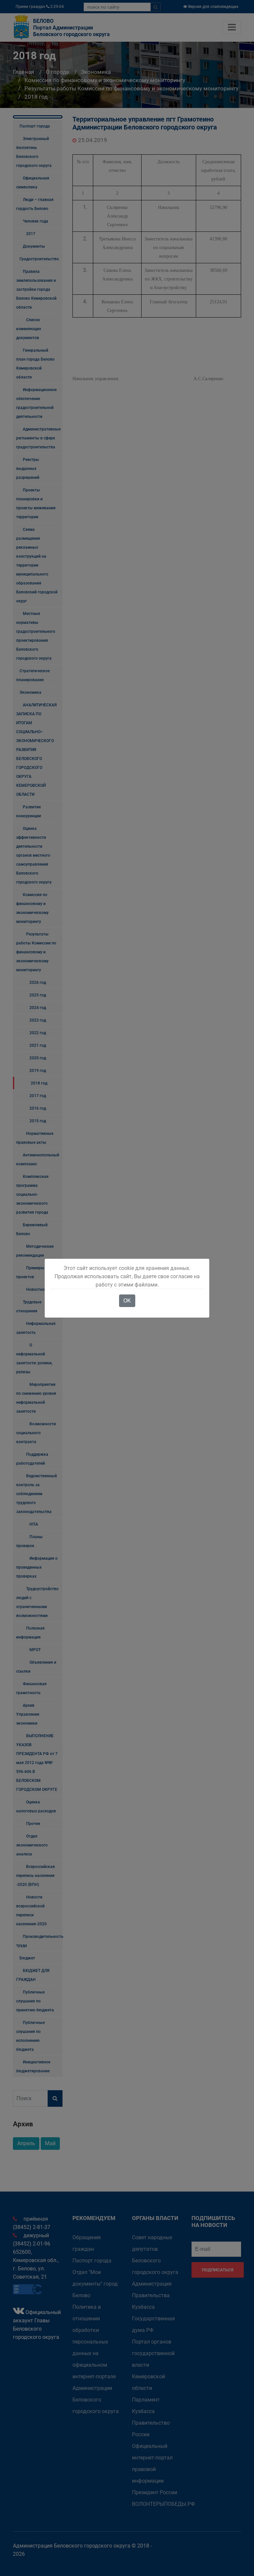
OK (127, 1301)
